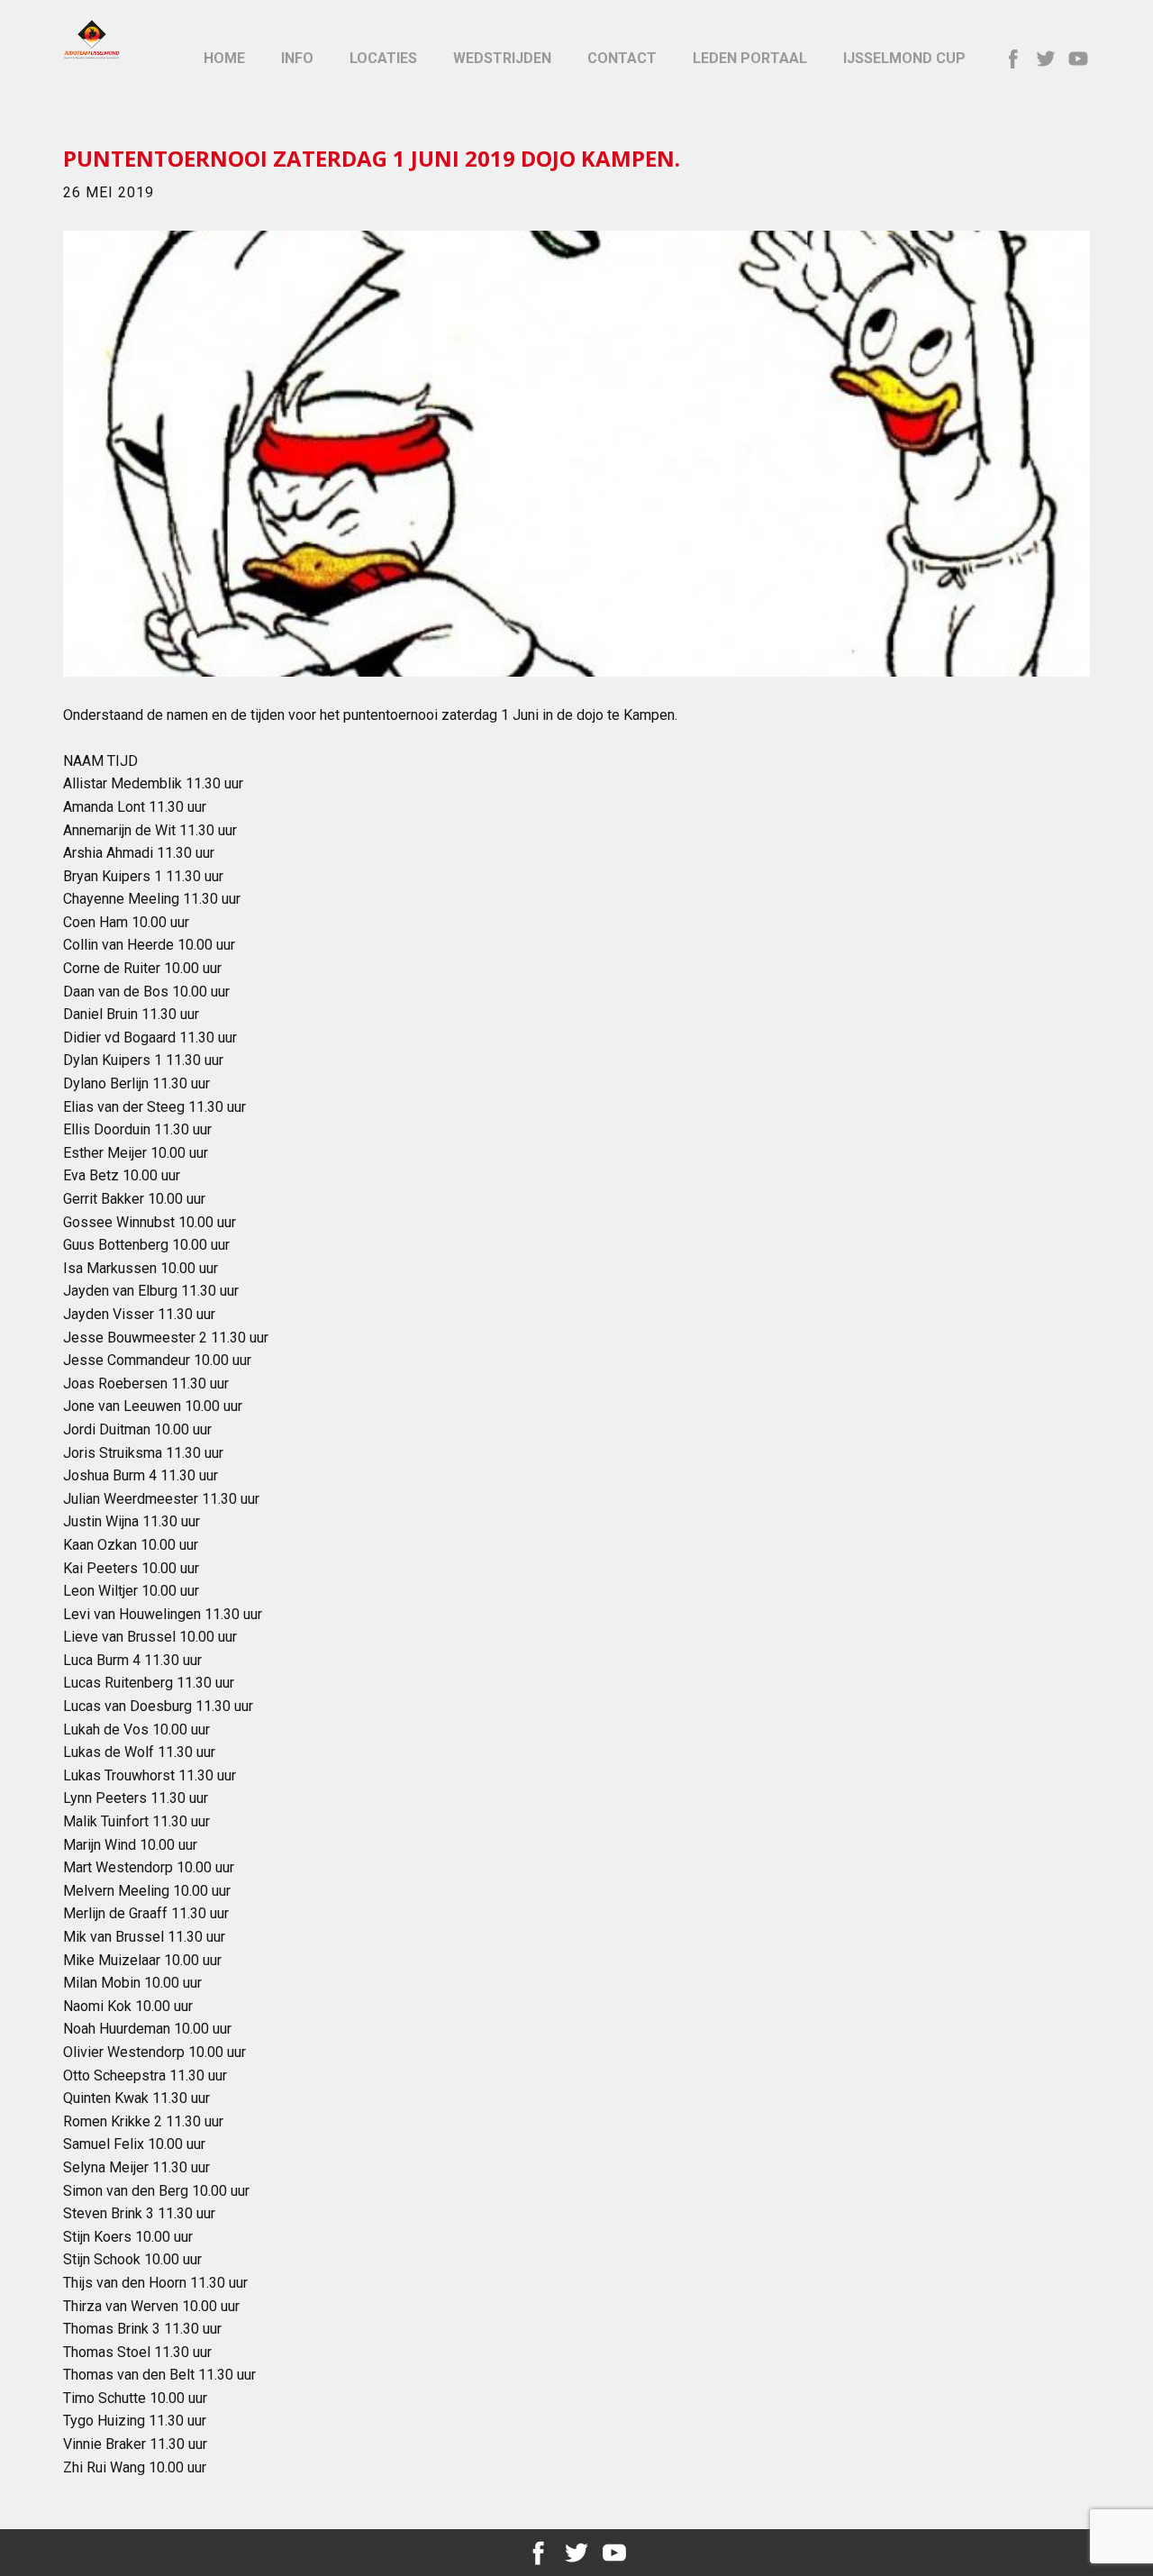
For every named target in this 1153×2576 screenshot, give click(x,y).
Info (297, 58)
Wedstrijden (502, 58)
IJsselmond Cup (904, 58)
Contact (622, 58)
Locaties (383, 58)
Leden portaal (750, 58)
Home (224, 58)
